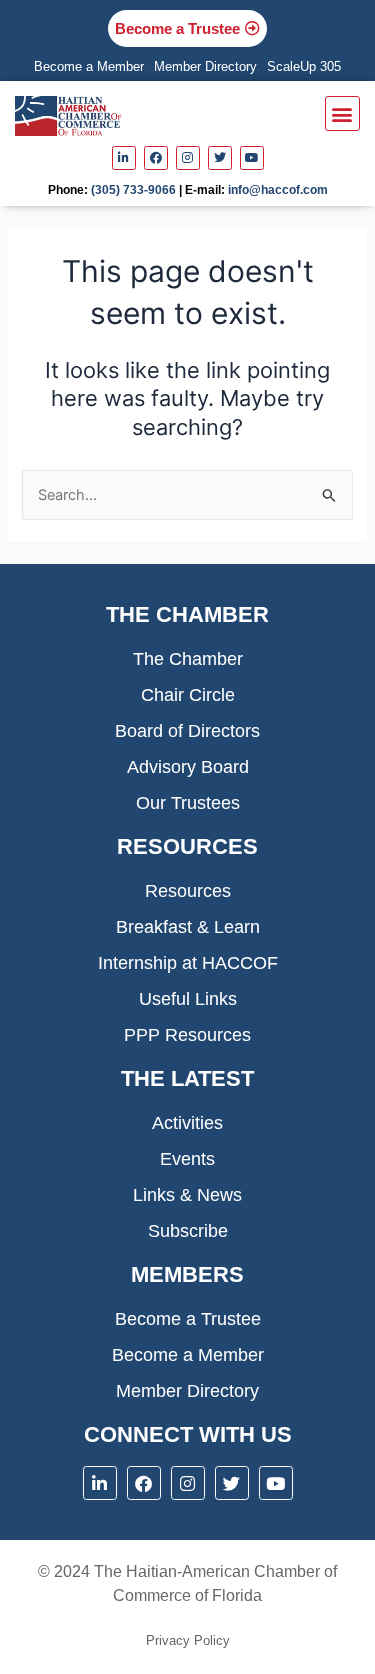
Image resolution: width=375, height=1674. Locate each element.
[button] (342, 113)
